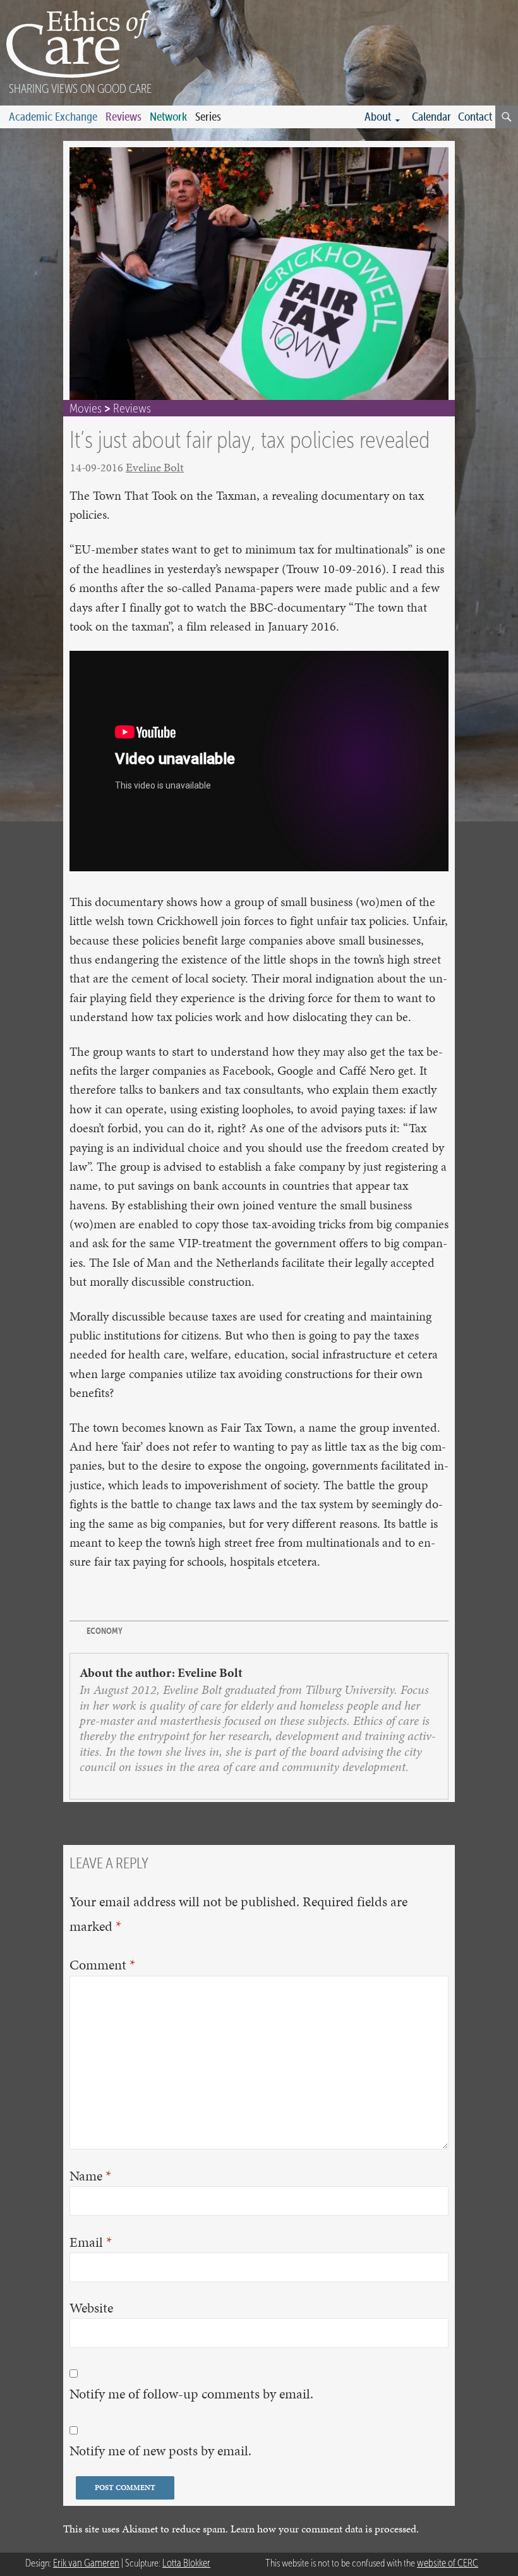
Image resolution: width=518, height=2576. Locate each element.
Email (91, 2242)
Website (91, 2308)
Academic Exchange (53, 117)
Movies (86, 408)
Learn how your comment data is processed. (325, 2529)
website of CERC (448, 2563)
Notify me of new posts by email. (160, 2451)
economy (105, 1631)
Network (168, 117)
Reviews (123, 117)
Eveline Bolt (155, 467)
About (378, 117)
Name (90, 2175)
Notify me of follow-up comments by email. (191, 2394)
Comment (102, 1964)
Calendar (431, 117)
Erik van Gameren (86, 2563)
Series (208, 117)
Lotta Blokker (186, 2563)
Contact (475, 117)
